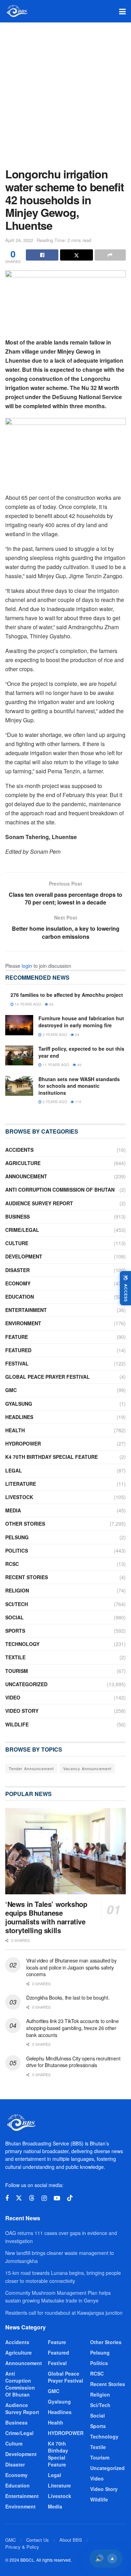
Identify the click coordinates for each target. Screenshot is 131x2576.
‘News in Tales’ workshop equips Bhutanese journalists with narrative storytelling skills (46, 1917)
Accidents (19, 1150)
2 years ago (54, 1102)
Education (20, 1297)
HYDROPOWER (23, 1443)
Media (13, 1510)
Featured (18, 1350)
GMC (11, 1390)
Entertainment (26, 1310)
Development (24, 1256)
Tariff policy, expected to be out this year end (81, 1052)
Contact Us (38, 2540)
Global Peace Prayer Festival (48, 1377)
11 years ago (55, 1065)
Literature (21, 1484)
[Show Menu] (122, 11)
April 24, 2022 (19, 240)
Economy (18, 1283)
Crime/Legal (22, 1230)
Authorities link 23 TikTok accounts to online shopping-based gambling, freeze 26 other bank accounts (72, 2028)
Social (14, 1617)
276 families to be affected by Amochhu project (67, 995)
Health (15, 1430)
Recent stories (27, 1577)
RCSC (12, 1564)
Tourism (17, 1671)
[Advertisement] (65, 91)
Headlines (19, 1417)
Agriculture (23, 1163)
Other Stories (25, 1524)
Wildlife (17, 1724)
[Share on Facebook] (42, 255)
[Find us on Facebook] (7, 2198)
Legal (14, 1470)
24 (77, 1035)
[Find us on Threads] (32, 2198)
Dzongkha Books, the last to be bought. (68, 1997)
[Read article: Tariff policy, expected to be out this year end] (19, 1055)
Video (13, 1697)
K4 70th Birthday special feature (52, 1457)
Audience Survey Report (39, 1203)
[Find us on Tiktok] (70, 2198)
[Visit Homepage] (17, 11)
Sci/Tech (17, 1604)
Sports (15, 1631)
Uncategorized (26, 1684)
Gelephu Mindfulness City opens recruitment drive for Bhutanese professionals (73, 2062)
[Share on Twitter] (76, 255)
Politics (17, 1550)
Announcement (26, 1176)
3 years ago (54, 1035)
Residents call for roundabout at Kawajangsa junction (64, 2313)
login (27, 966)
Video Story (22, 1711)
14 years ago (27, 1004)
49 (79, 1065)
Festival (17, 1363)
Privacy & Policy (22, 2547)
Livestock (19, 1497)
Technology (22, 1644)
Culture (17, 1243)
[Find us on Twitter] (19, 2198)
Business (17, 1216)
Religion (17, 1590)
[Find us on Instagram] (44, 2198)
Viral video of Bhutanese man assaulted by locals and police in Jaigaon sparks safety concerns (71, 1967)
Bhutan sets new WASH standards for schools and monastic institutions (79, 1086)
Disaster (17, 1270)
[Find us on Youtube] (57, 2198)
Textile (15, 1657)
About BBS (71, 2540)
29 (51, 1004)
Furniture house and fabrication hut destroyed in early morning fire (81, 1022)
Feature (17, 1337)
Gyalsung (19, 1404)
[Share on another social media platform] (110, 255)
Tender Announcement (31, 1768)
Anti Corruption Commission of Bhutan (60, 1190)
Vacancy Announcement (87, 1768)
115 (78, 1102)
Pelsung (17, 1537)
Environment (23, 1323)
